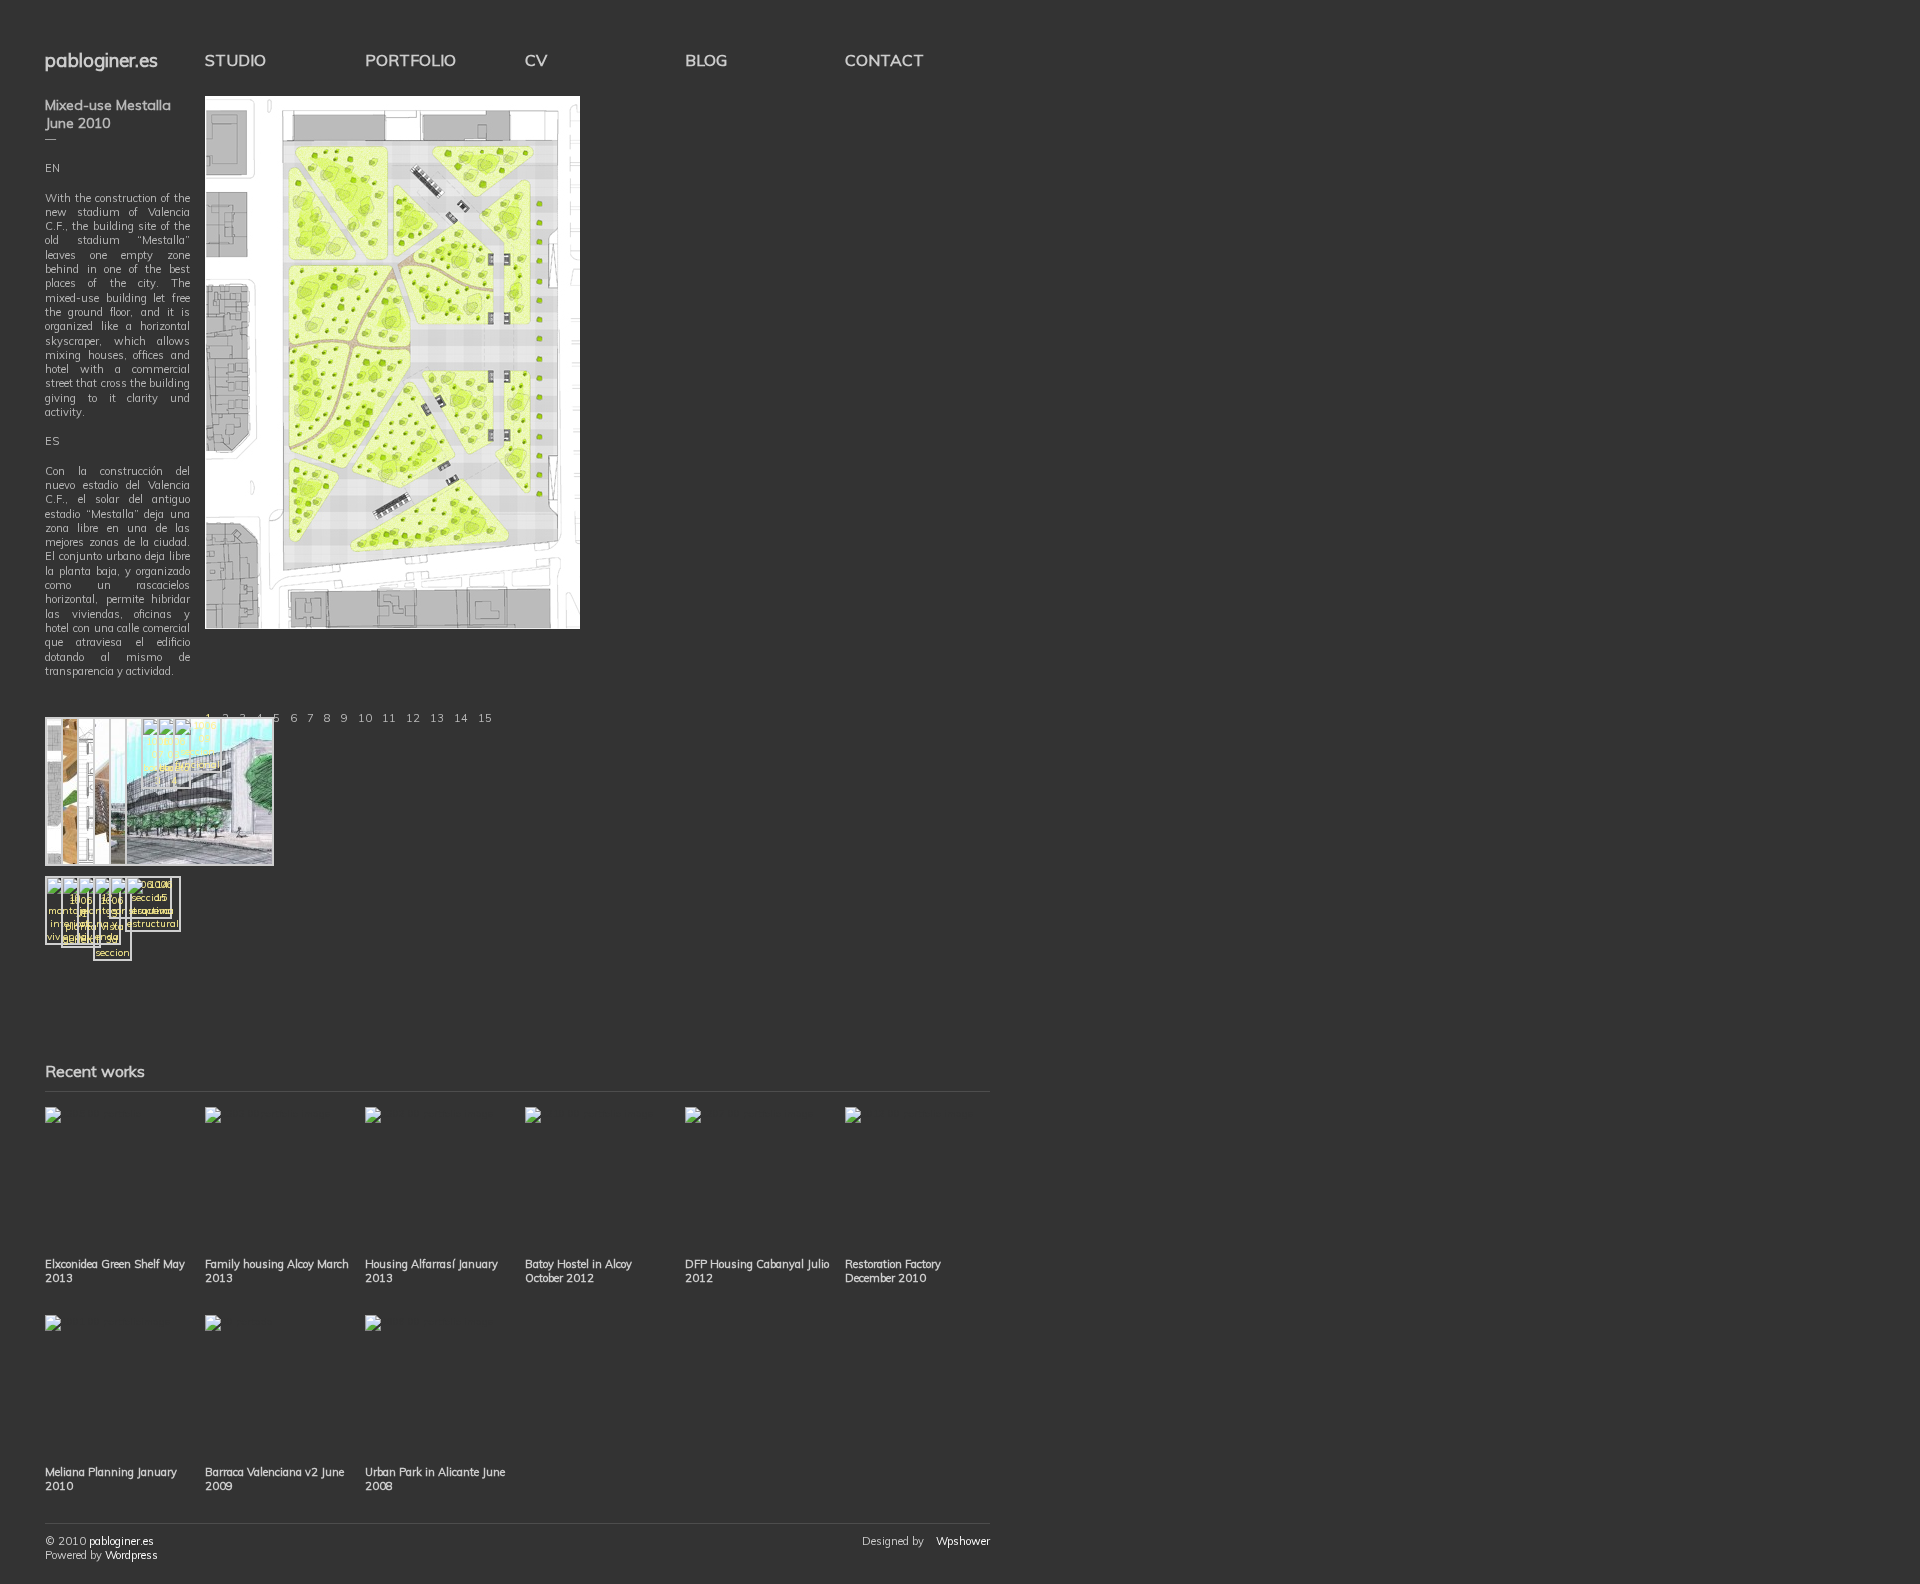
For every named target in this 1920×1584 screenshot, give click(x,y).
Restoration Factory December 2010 (893, 1271)
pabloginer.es (101, 60)
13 (437, 718)
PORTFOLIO (410, 60)
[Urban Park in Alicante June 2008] (437, 1387)
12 (413, 718)
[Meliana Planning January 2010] (117, 1387)
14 (461, 718)
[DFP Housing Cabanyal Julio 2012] (757, 1179)
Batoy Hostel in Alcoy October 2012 (578, 1271)
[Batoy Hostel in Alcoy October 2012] (597, 1179)
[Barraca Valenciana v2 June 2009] (277, 1387)
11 (389, 718)
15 (485, 718)
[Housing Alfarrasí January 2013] (437, 1179)
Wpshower (963, 1541)
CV (536, 60)
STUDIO (235, 60)
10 (365, 718)
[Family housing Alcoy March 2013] (277, 1179)
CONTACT (884, 60)
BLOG (706, 60)
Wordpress (131, 1555)
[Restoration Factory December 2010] (917, 1179)
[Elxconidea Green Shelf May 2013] (117, 1179)
